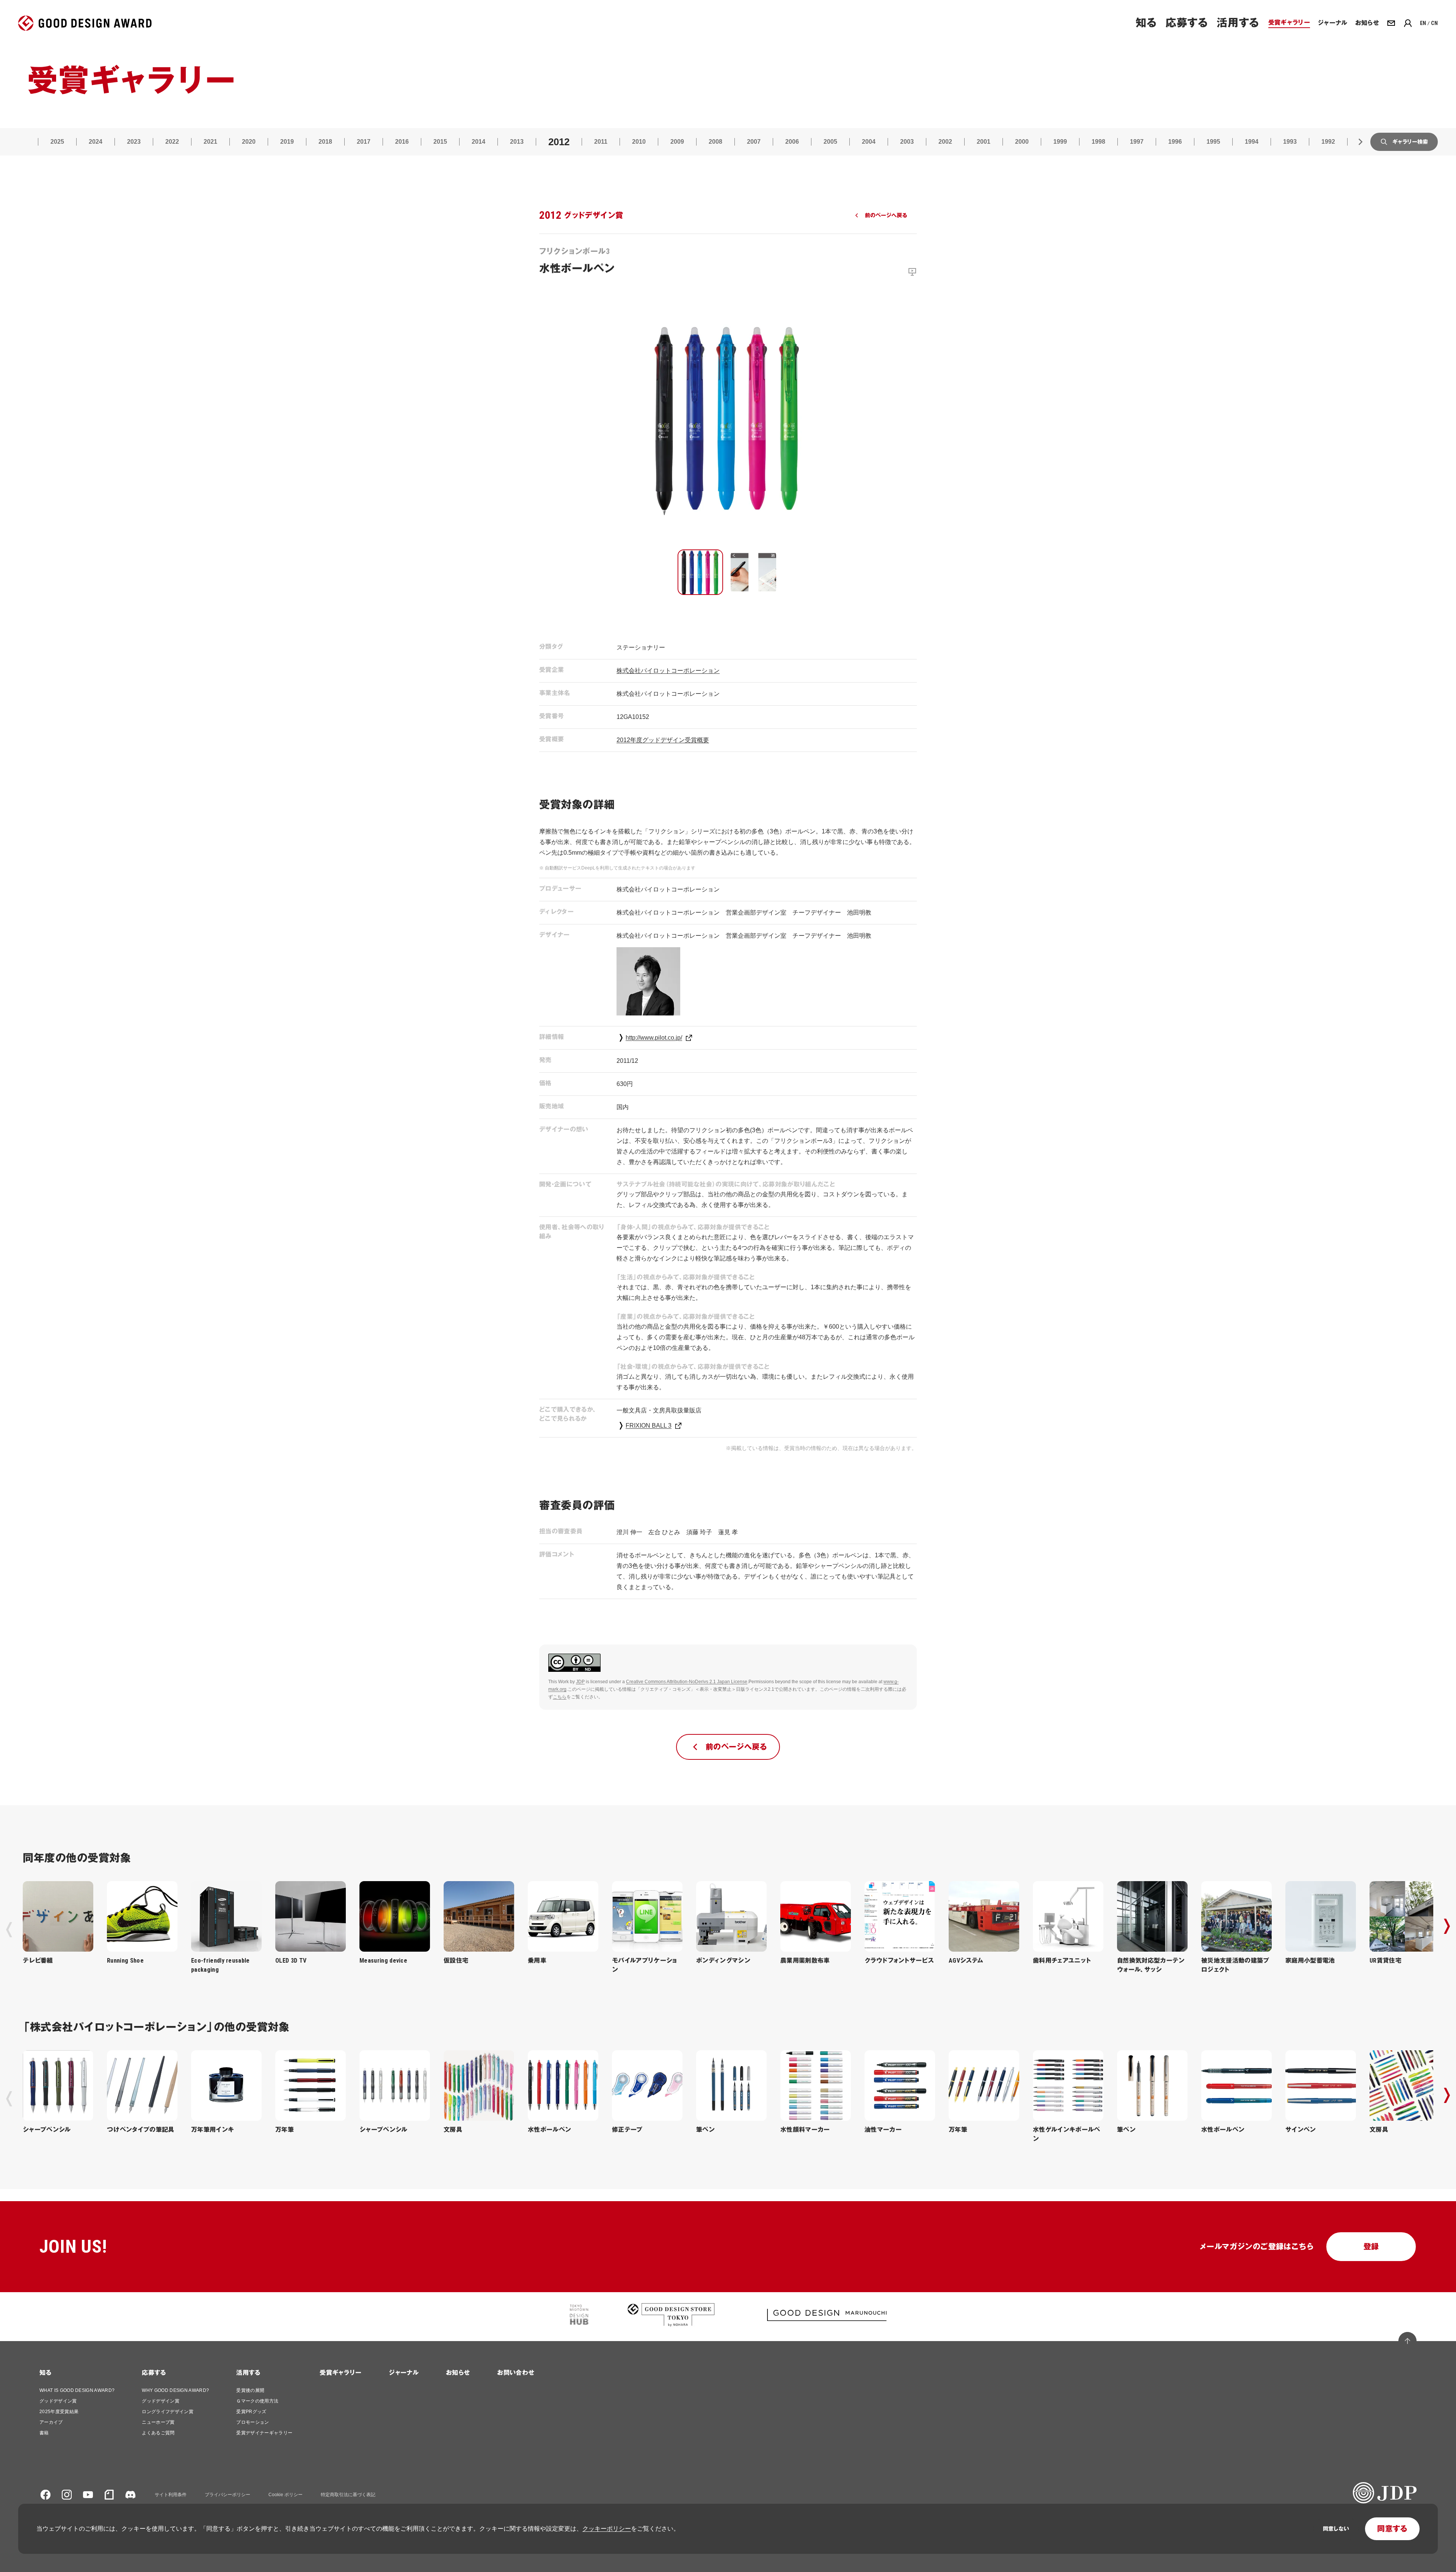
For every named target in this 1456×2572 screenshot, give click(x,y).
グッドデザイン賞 (58, 2401)
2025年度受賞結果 (59, 2412)
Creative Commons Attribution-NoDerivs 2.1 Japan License (687, 1682)
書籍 (44, 2433)
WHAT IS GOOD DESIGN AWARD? (77, 2390)
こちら (560, 1697)
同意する (1392, 2529)
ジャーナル (404, 2373)
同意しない (1336, 2529)
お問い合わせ (516, 2373)
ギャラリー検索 (1410, 142)
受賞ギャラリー (340, 2373)
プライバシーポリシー (227, 2495)
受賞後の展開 (250, 2390)
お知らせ (458, 2373)
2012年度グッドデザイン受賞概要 (663, 740)
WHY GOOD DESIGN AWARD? (175, 2390)
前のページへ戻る (886, 215)
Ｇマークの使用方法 (257, 2401)
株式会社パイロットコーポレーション (668, 671)
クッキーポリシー (607, 2529)
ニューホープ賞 (158, 2422)
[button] (700, 572)
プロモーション (253, 2422)
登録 (1371, 2247)
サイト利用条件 (171, 2495)
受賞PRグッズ (251, 2412)
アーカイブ (51, 2422)
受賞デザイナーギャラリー (264, 2433)
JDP (580, 1682)
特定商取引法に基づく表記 (348, 2495)
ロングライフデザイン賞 (168, 2412)
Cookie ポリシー (286, 2495)
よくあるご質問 (158, 2433)
